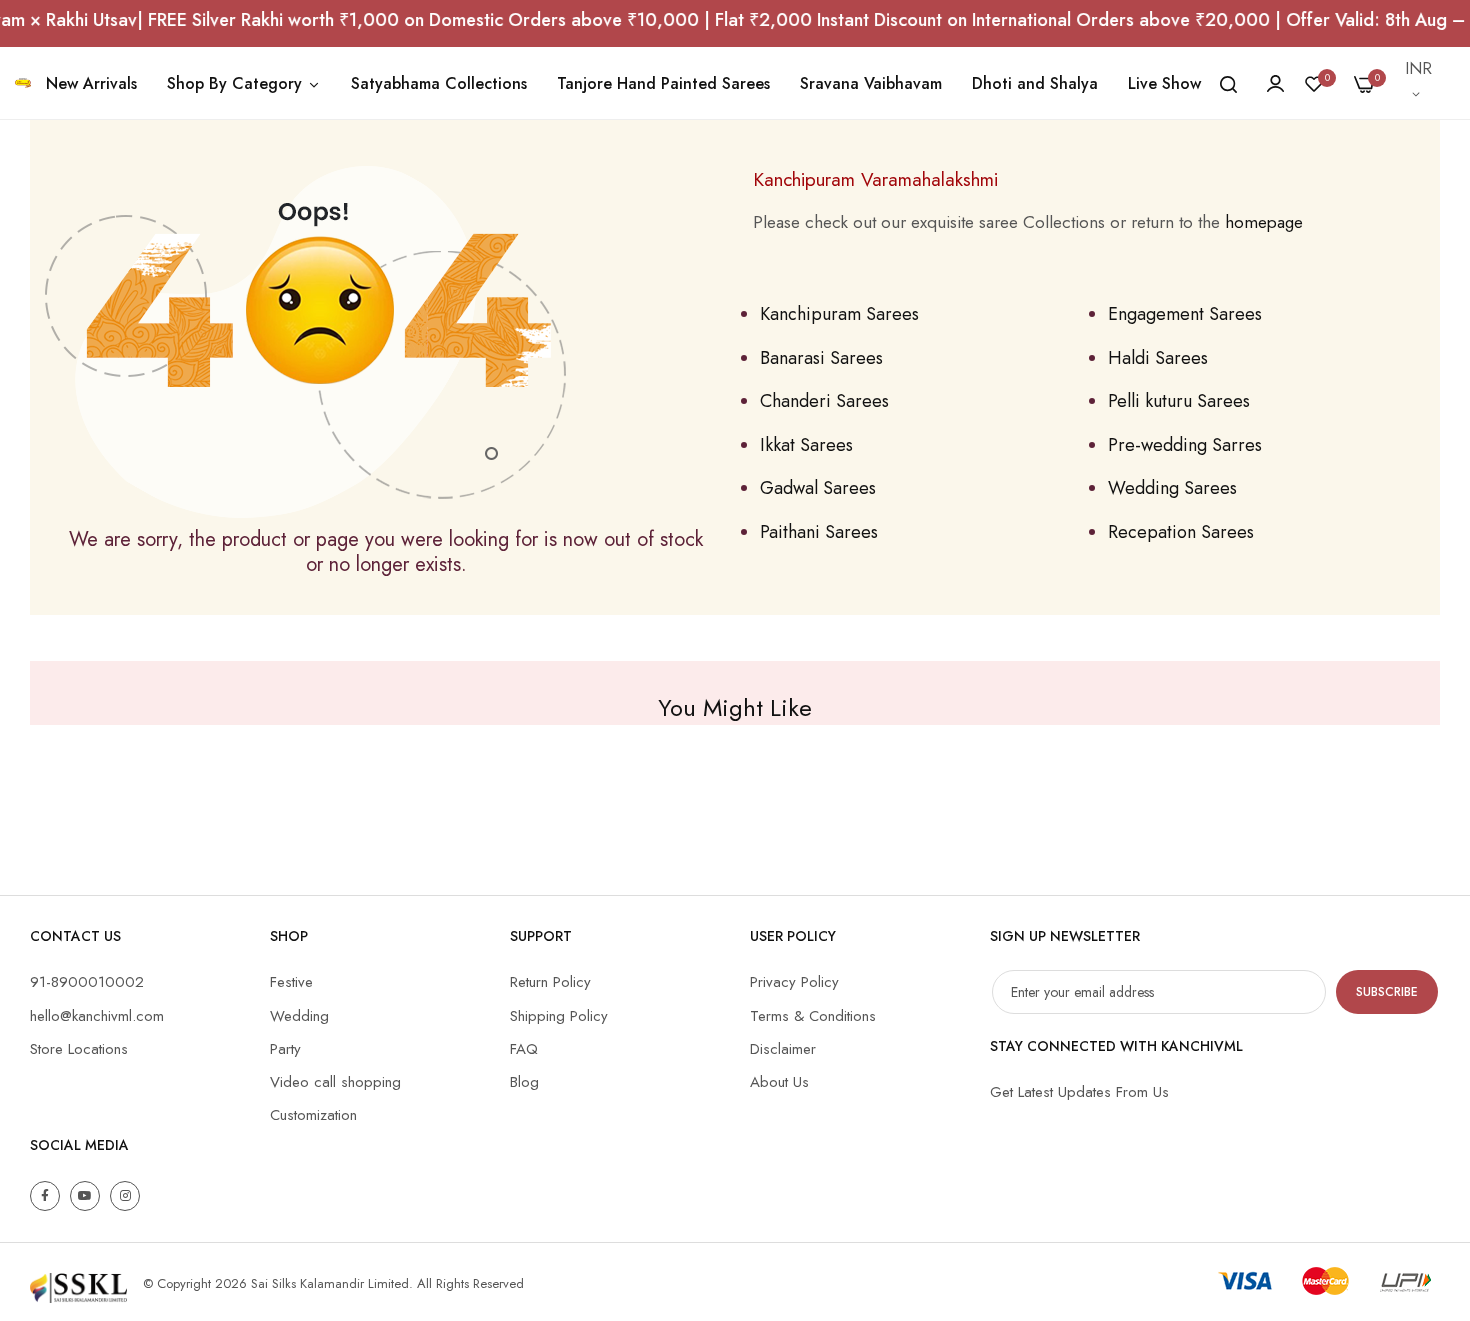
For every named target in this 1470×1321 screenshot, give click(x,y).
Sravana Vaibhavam (871, 83)
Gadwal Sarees (818, 488)
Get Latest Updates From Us (1079, 1092)
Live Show (1164, 83)
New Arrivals (91, 83)
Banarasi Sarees (821, 358)
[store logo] (23, 82)
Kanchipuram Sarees (839, 314)
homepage (1264, 222)
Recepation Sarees (1181, 532)
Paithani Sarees (819, 532)
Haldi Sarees (1158, 358)
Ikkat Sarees (806, 445)
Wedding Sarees (1172, 488)
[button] (1420, 83)
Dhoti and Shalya (1035, 83)
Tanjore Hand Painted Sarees (663, 83)
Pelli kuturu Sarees (1179, 401)
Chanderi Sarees (824, 401)
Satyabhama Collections (439, 83)
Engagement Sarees (1185, 314)
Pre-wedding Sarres (1185, 445)
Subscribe (1387, 992)
